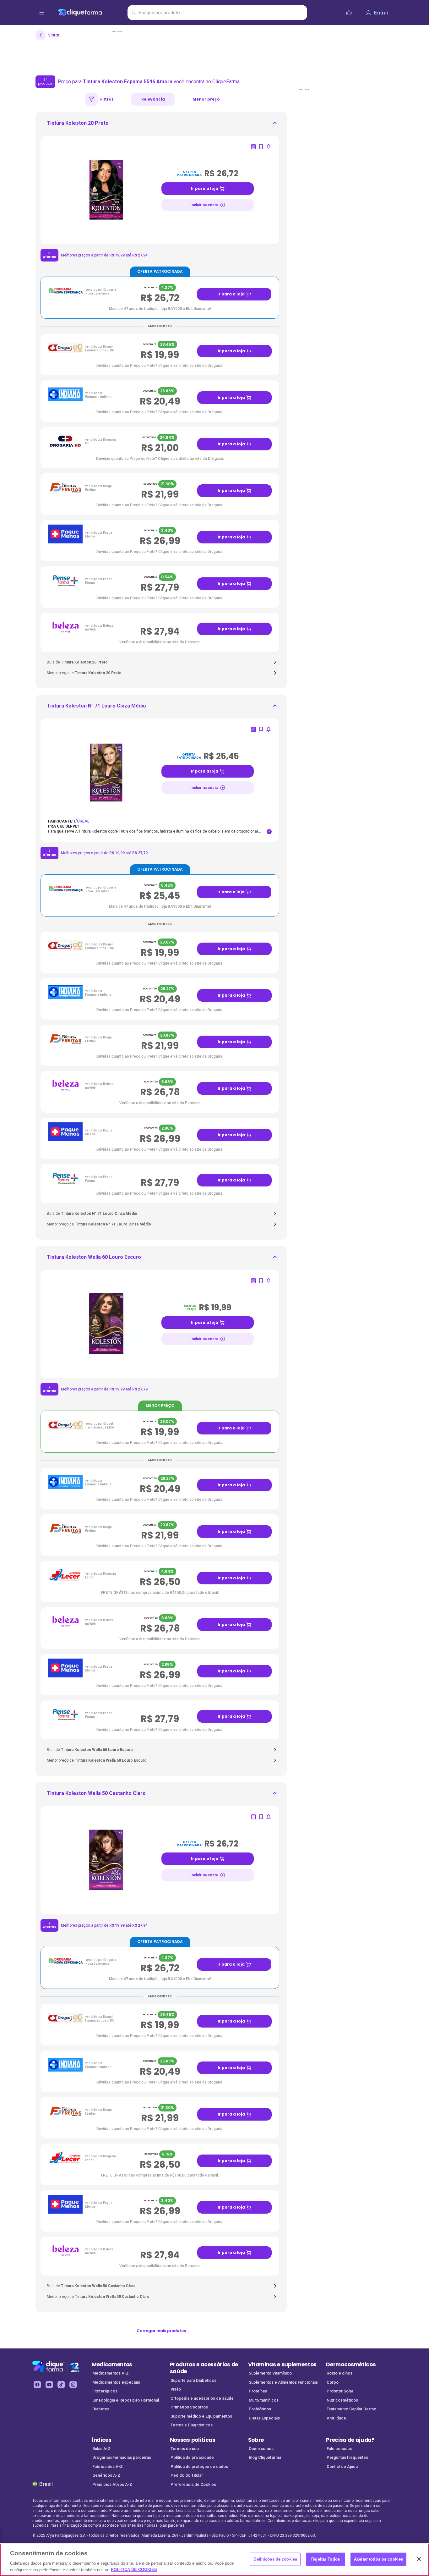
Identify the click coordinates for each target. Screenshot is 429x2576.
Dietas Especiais (264, 2418)
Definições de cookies (275, 2559)
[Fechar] (419, 2559)
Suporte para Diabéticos (193, 2380)
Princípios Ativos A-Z (112, 2484)
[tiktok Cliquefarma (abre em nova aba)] (61, 2385)
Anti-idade (336, 2418)
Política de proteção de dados (199, 2466)
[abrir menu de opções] (42, 13)
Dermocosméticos (351, 2364)
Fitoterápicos (105, 2391)
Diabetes (101, 2409)
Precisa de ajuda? (350, 2440)
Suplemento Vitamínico (270, 2373)
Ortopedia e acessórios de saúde (202, 2398)
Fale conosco (339, 2449)
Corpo (333, 2382)
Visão (176, 2389)
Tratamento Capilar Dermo (351, 2409)
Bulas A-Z (101, 2449)
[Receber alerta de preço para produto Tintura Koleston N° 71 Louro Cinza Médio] (269, 729)
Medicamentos (112, 2364)
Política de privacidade (192, 2457)
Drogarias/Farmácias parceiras (122, 2457)
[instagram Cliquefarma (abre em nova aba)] (73, 2385)
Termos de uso (185, 2449)
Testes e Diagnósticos (192, 2425)
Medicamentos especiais (116, 2382)
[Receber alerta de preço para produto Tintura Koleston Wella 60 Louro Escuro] (269, 1280)
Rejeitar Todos (326, 2559)
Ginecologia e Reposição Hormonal (126, 2400)
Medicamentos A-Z (111, 2373)
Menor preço (206, 99)
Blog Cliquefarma (265, 2457)
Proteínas (258, 2391)
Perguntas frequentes (347, 2457)
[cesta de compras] (349, 13)
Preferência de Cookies (193, 2484)
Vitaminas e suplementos (282, 2364)
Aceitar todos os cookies (378, 2559)
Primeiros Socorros (189, 2407)
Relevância (153, 99)
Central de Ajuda (342, 2466)
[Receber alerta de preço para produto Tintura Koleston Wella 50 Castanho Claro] (269, 1817)
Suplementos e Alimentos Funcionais (283, 2382)
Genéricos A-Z (106, 2475)
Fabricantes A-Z (108, 2466)
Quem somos (261, 2449)
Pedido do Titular (187, 2475)
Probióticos (260, 2409)
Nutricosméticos (342, 2400)
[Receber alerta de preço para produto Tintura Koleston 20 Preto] (269, 146)
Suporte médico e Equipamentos (201, 2416)
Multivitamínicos (264, 2400)
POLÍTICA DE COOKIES (134, 2570)
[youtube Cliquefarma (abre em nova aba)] (49, 2385)
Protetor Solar (340, 2391)
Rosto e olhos (339, 2373)
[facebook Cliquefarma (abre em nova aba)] (37, 2385)
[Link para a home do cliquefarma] (92, 13)
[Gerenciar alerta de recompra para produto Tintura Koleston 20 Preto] (253, 146)
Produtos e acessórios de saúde (204, 2368)
